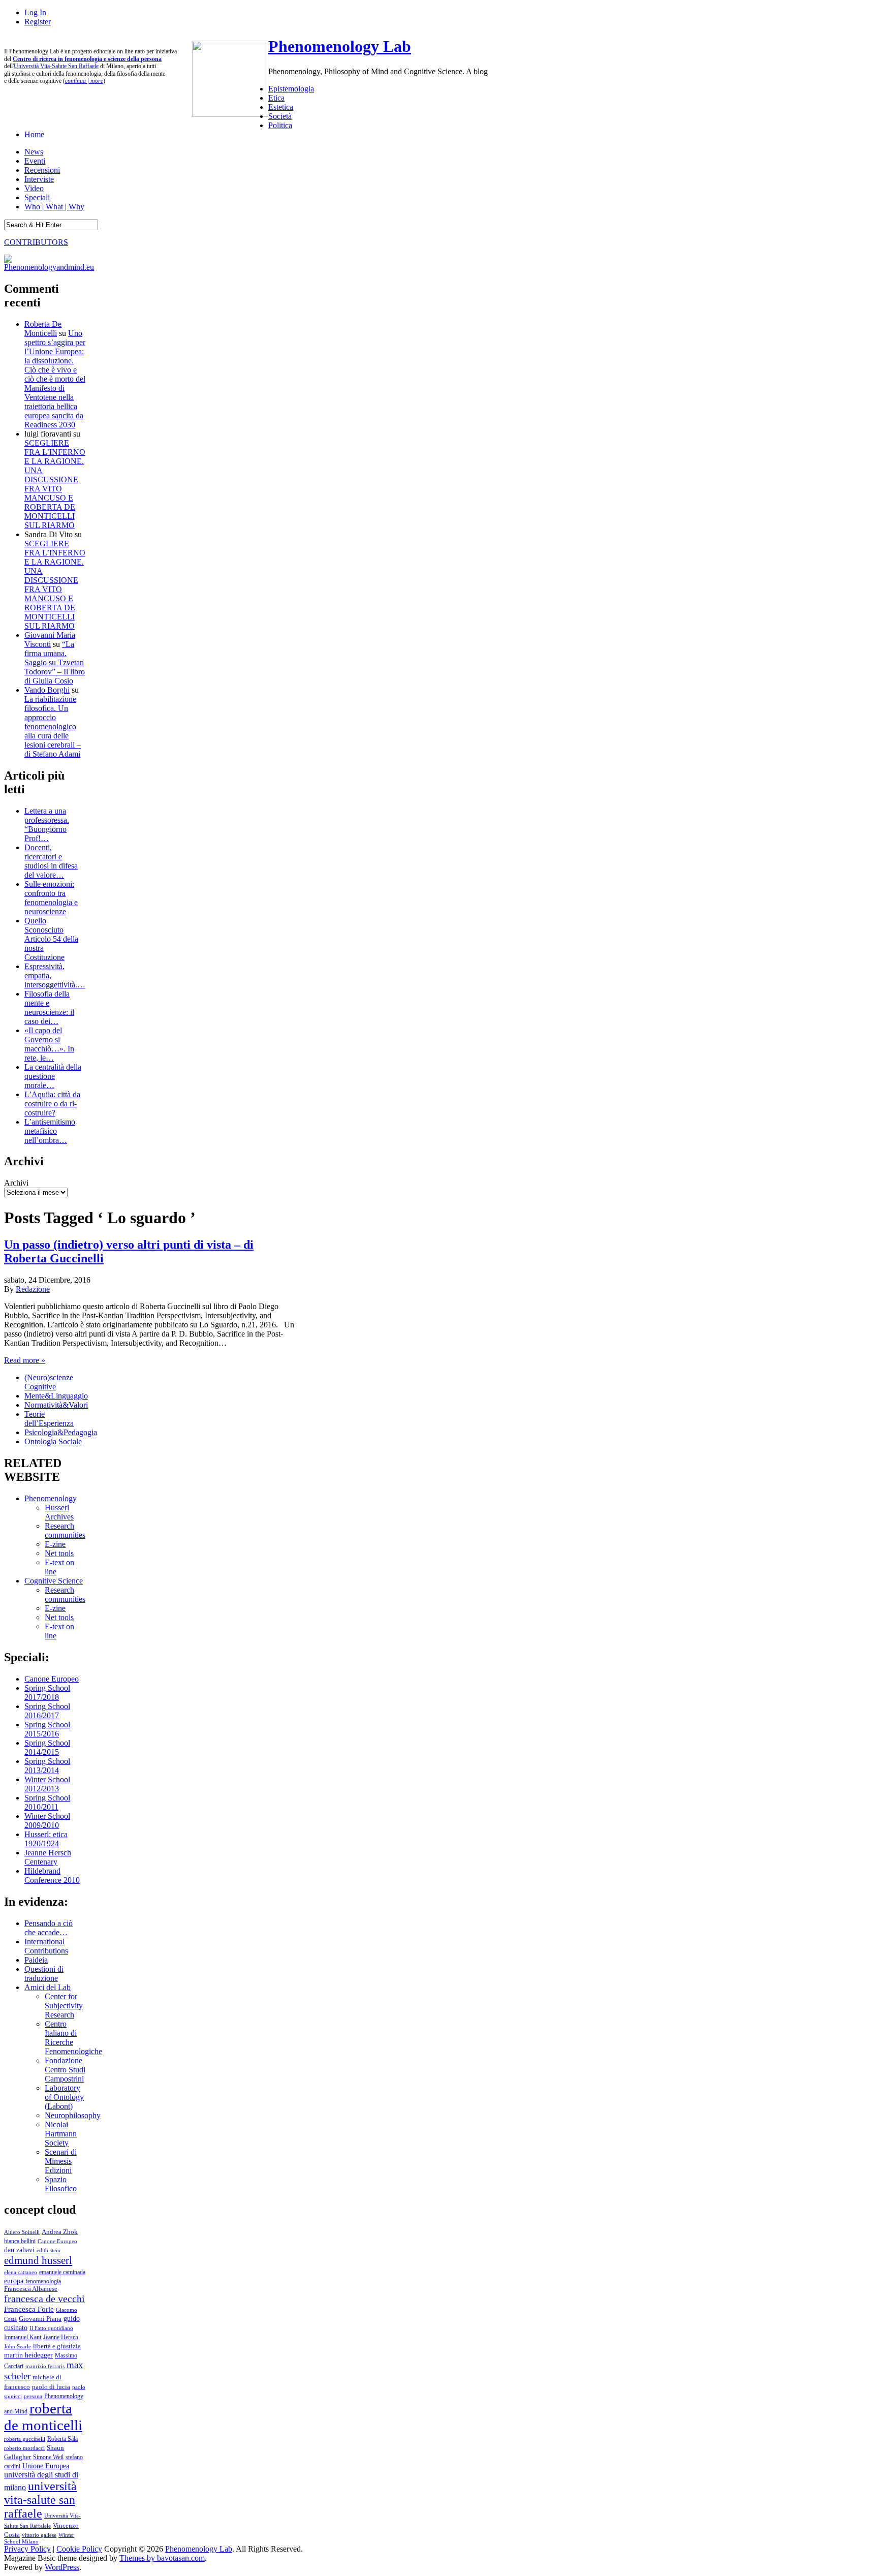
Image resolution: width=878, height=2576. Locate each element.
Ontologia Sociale (53, 1441)
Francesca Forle (29, 2309)
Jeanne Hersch (61, 2337)
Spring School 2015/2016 (47, 1729)
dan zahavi (19, 2250)
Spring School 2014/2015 (47, 1747)
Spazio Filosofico (61, 2184)
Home (34, 134)
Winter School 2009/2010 (47, 1821)
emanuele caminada (62, 2272)
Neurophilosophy (73, 2115)
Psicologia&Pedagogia (61, 1432)
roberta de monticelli (43, 2417)
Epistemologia (291, 89)
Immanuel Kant (23, 2337)
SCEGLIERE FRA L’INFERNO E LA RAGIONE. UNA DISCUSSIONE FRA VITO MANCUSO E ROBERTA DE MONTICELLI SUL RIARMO (55, 484)
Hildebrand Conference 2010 (52, 1875)
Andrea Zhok (60, 2232)
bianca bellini (20, 2241)
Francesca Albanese (31, 2289)
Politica (280, 125)
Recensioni (42, 170)
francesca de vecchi (44, 2299)
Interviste (39, 179)
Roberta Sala (62, 2439)
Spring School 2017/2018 (47, 1693)
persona (33, 2396)
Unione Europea (46, 2466)
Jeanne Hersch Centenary (48, 1857)
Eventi (35, 161)
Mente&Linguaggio (56, 1396)
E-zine (55, 1544)
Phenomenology (51, 1498)
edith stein (49, 2250)
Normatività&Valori (56, 1405)
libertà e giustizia (57, 2346)
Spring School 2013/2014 (47, 1766)
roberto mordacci (24, 2448)
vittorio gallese (39, 2535)
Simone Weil (48, 2457)
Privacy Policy (27, 2549)
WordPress (62, 2567)
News (34, 152)
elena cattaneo (21, 2272)
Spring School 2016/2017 (47, 1711)
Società (280, 116)
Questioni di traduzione (44, 1974)
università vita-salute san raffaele (40, 2500)
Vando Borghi (47, 690)
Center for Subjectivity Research (64, 2006)
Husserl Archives (59, 1512)
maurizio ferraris (45, 2366)
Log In (35, 12)
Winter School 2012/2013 (47, 1784)
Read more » (25, 1360)
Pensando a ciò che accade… (49, 1928)
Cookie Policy (79, 2549)
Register (38, 22)
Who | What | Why (54, 207)
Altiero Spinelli (22, 2232)
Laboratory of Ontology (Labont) (64, 2097)
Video (34, 188)
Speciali (37, 197)
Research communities (65, 1530)
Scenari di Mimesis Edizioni (61, 2161)
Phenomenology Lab (340, 46)
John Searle (18, 2346)
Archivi (16, 1183)
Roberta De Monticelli (43, 329)
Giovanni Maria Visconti (50, 640)
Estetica (281, 107)
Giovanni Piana (40, 2319)
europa (14, 2281)
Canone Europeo (52, 1679)
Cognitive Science (54, 1581)
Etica (276, 98)
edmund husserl (38, 2260)
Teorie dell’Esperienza (49, 1419)
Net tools (59, 1553)
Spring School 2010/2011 (47, 1802)
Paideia (36, 1960)
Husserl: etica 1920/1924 (46, 1839)
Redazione (33, 1289)
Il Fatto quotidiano (51, 2328)
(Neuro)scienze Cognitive (49, 1382)
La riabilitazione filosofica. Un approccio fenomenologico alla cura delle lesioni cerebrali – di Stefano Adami (53, 726)
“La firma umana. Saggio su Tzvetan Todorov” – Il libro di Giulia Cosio (55, 662)
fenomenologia (43, 2281)
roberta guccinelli (25, 2439)
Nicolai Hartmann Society (61, 2134)
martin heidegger (28, 2355)
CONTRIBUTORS (36, 242)
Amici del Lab (48, 1987)
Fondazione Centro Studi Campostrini (65, 2070)
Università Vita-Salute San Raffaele (56, 66)
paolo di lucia (51, 2387)
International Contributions (46, 1946)
